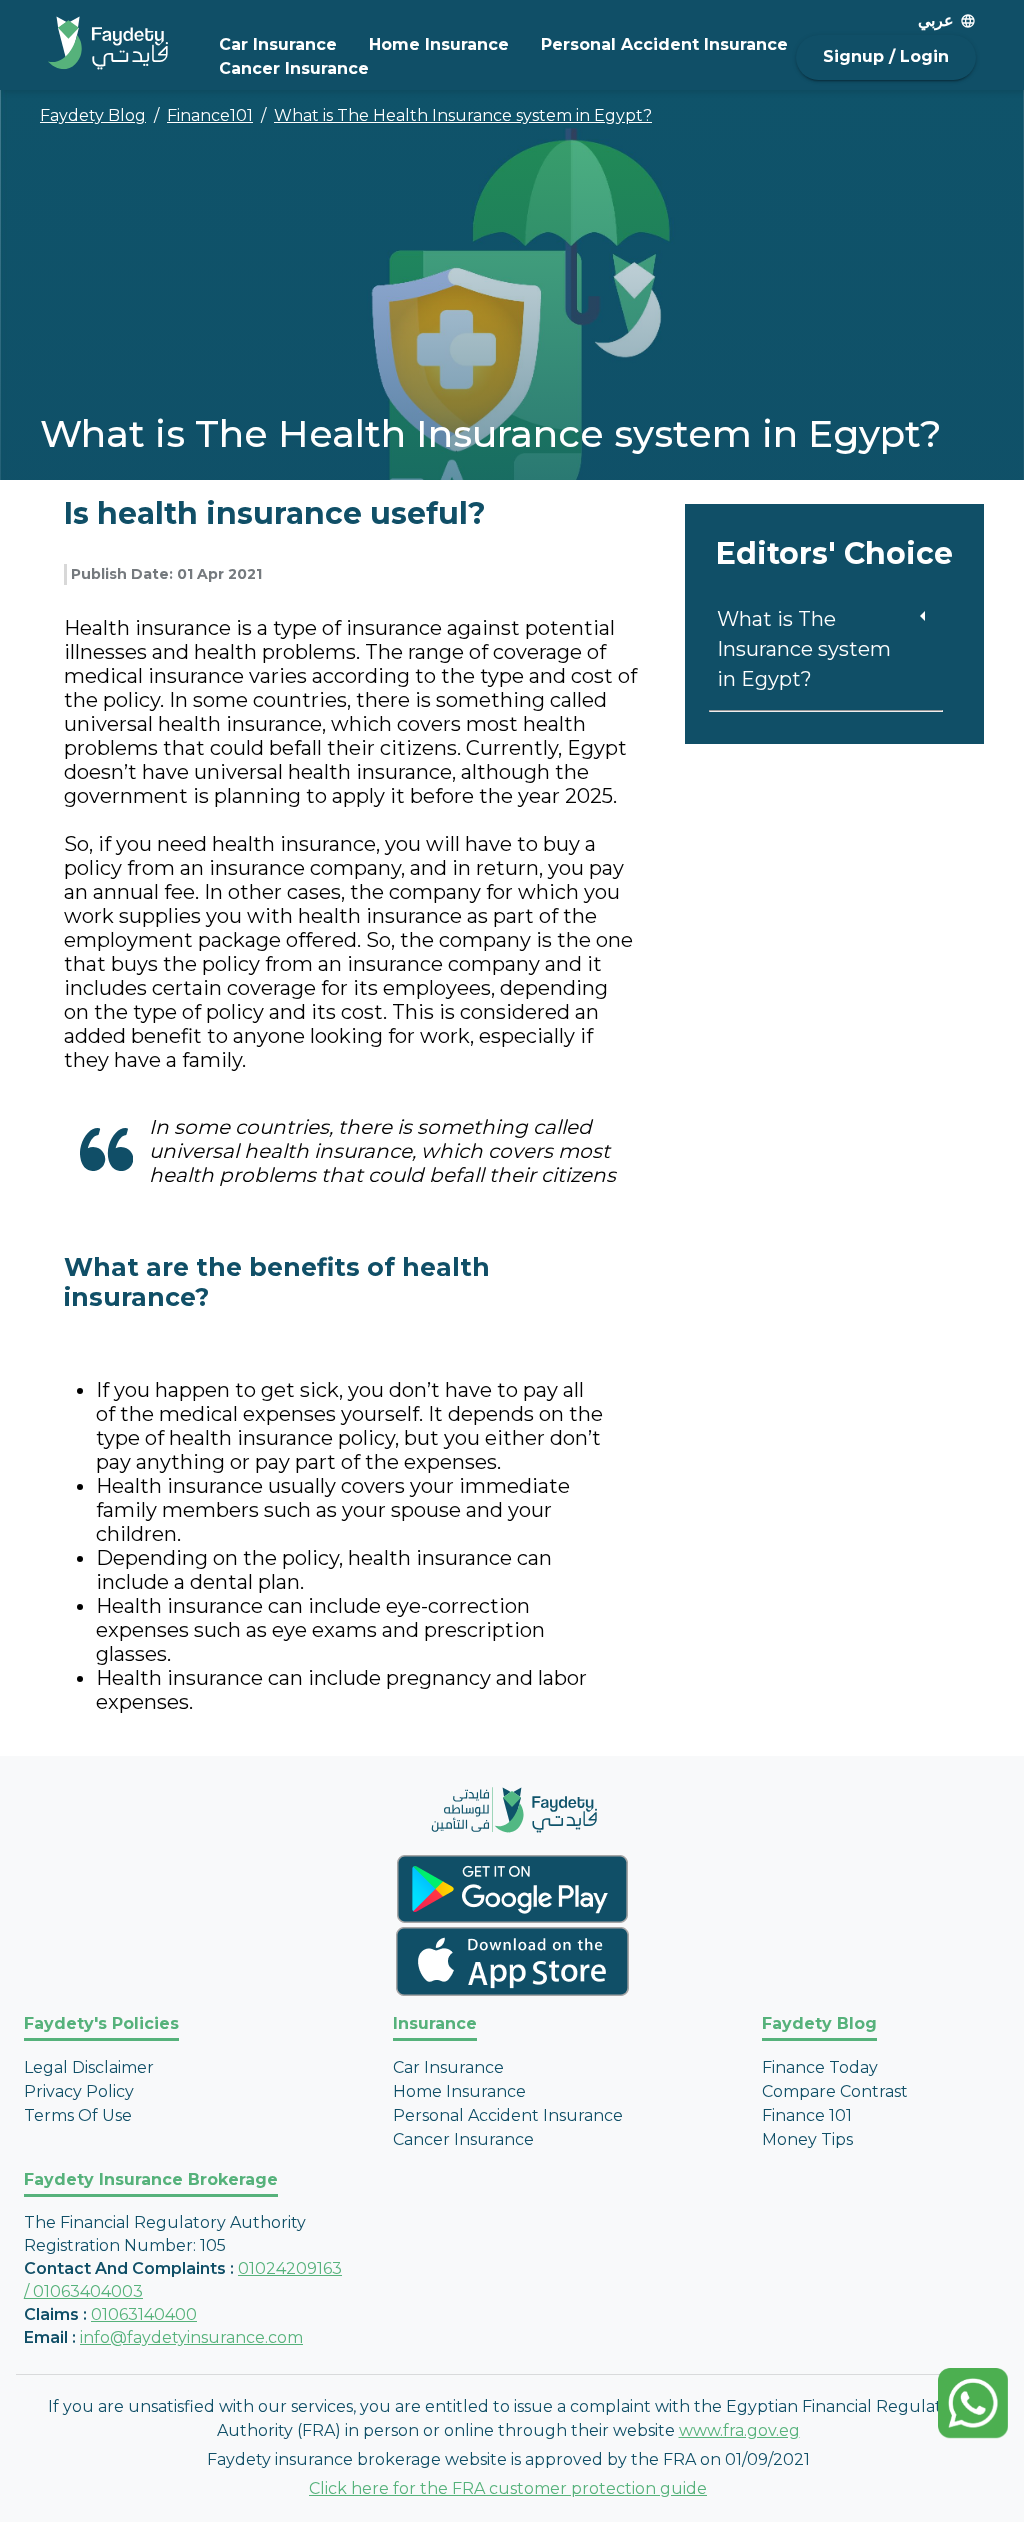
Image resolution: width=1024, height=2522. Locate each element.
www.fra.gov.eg (739, 2430)
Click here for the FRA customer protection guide (508, 2488)
